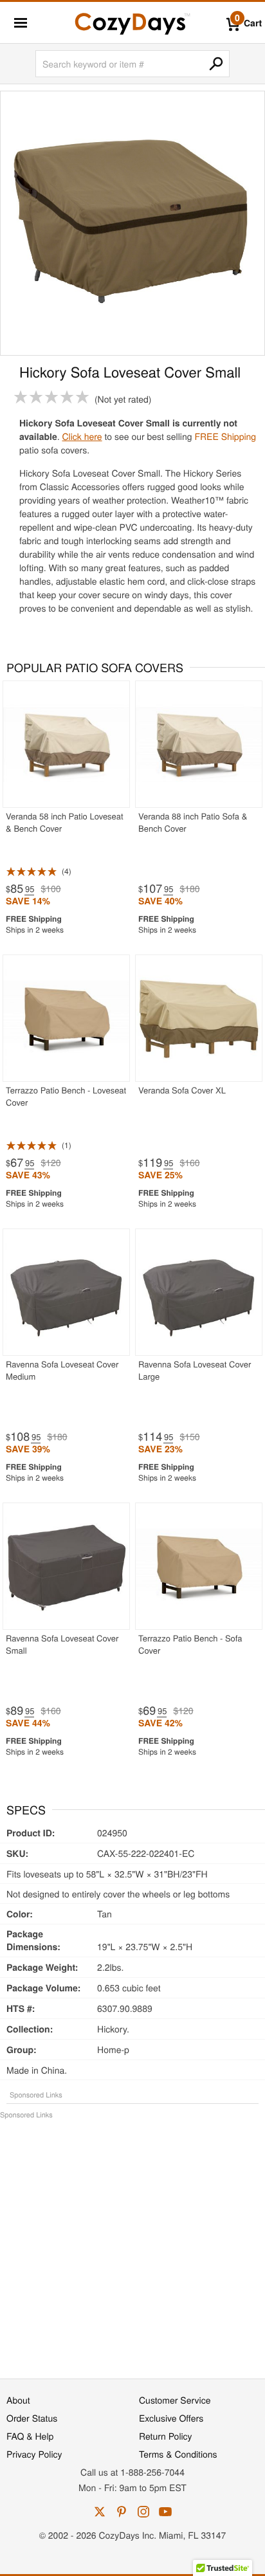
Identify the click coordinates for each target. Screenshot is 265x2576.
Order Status (32, 2418)
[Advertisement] (132, 2242)
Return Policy (166, 2436)
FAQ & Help (30, 2436)
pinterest (122, 2512)
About (18, 2400)
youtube (165, 2512)
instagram (143, 2512)
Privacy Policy (34, 2454)
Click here (82, 436)
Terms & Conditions (178, 2454)
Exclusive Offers (171, 2418)
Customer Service (175, 2400)
